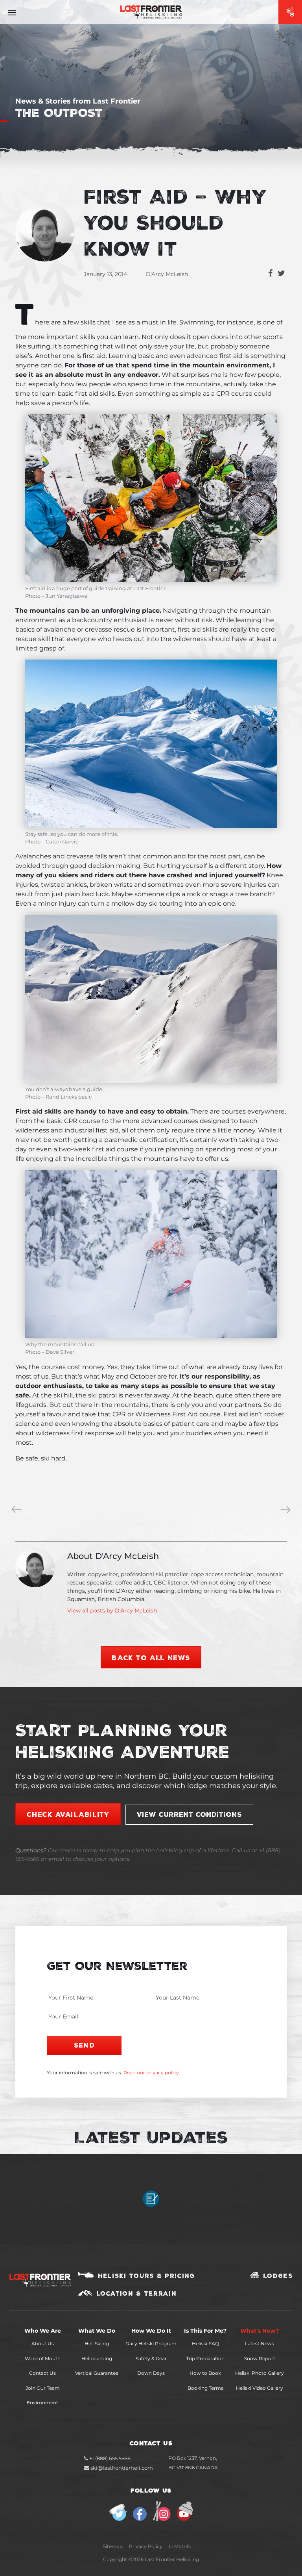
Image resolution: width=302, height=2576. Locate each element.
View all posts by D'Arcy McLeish (112, 1610)
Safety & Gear (151, 2358)
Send (84, 2045)
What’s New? (260, 2331)
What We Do (97, 2331)
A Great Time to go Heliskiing (18, 1510)
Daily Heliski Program (151, 2343)
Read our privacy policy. (152, 2073)
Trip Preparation (205, 2358)
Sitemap (113, 2546)
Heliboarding (97, 2358)
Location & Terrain (136, 2293)
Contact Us (42, 2373)
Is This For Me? (205, 2331)
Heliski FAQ (205, 2343)
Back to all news (151, 1657)
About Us (43, 2343)
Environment (42, 2403)
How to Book (205, 2373)
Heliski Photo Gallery (260, 2373)
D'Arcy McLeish (167, 274)
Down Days (151, 2373)
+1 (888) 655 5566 (109, 2458)
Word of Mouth (43, 2358)
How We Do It (151, 2331)
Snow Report (260, 2358)
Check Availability (68, 1814)
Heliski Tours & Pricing (146, 2276)
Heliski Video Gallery (260, 2388)
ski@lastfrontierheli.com (122, 2468)
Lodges (278, 2276)
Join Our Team (43, 2388)
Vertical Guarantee (97, 2373)
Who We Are (43, 2331)
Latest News (260, 2343)
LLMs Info (180, 2546)
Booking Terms (205, 2388)
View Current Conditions (189, 1814)
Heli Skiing (97, 2343)
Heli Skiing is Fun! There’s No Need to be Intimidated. (287, 1510)
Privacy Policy (146, 2546)
